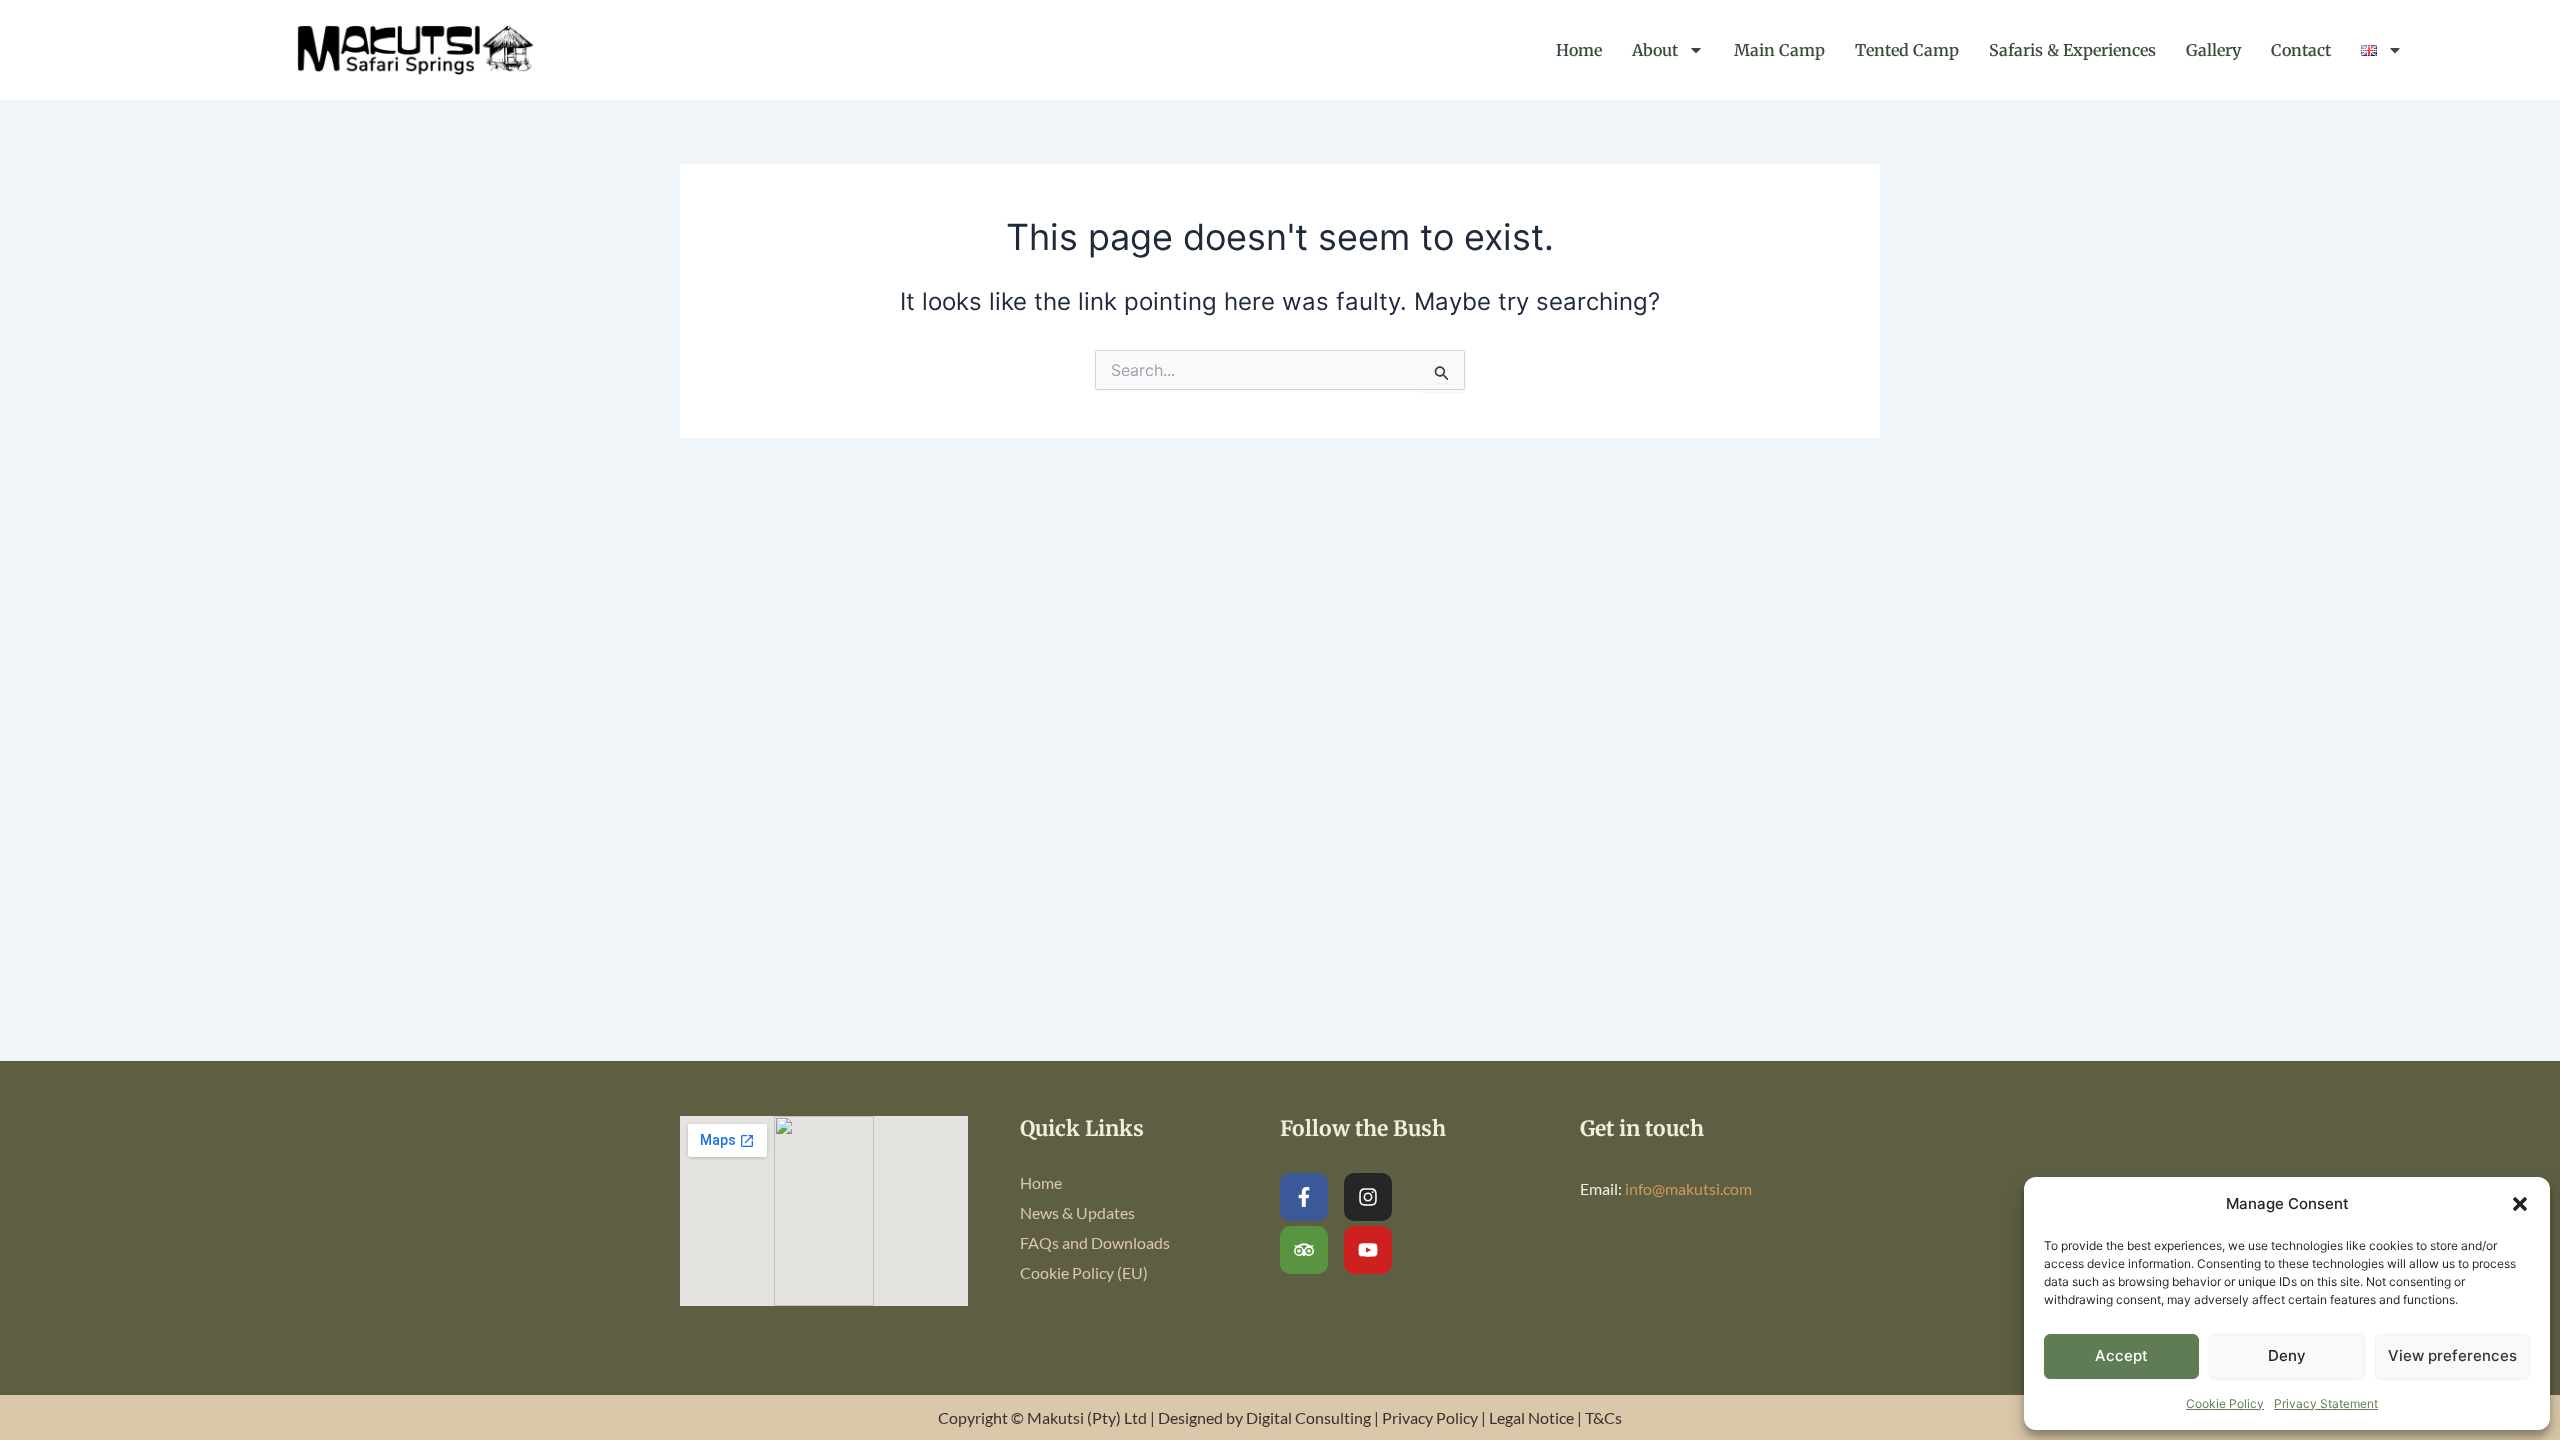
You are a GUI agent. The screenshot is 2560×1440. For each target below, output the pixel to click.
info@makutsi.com (1688, 1188)
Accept (2121, 1355)
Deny (2287, 1355)
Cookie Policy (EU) (1084, 1272)
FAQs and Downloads (1095, 1242)
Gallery (2213, 50)
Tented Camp (1907, 50)
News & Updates (1077, 1212)
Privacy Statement (2326, 1403)
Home (1579, 50)
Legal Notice (1531, 1417)
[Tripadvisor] (1304, 1250)
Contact (2301, 50)
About (1655, 50)
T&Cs (1603, 1417)
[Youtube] (1368, 1250)
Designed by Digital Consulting (1264, 1417)
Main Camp (1779, 50)
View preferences (2452, 1355)
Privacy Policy (1430, 1417)
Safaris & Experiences (2072, 50)
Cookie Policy (2225, 1403)
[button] (2520, 1204)
